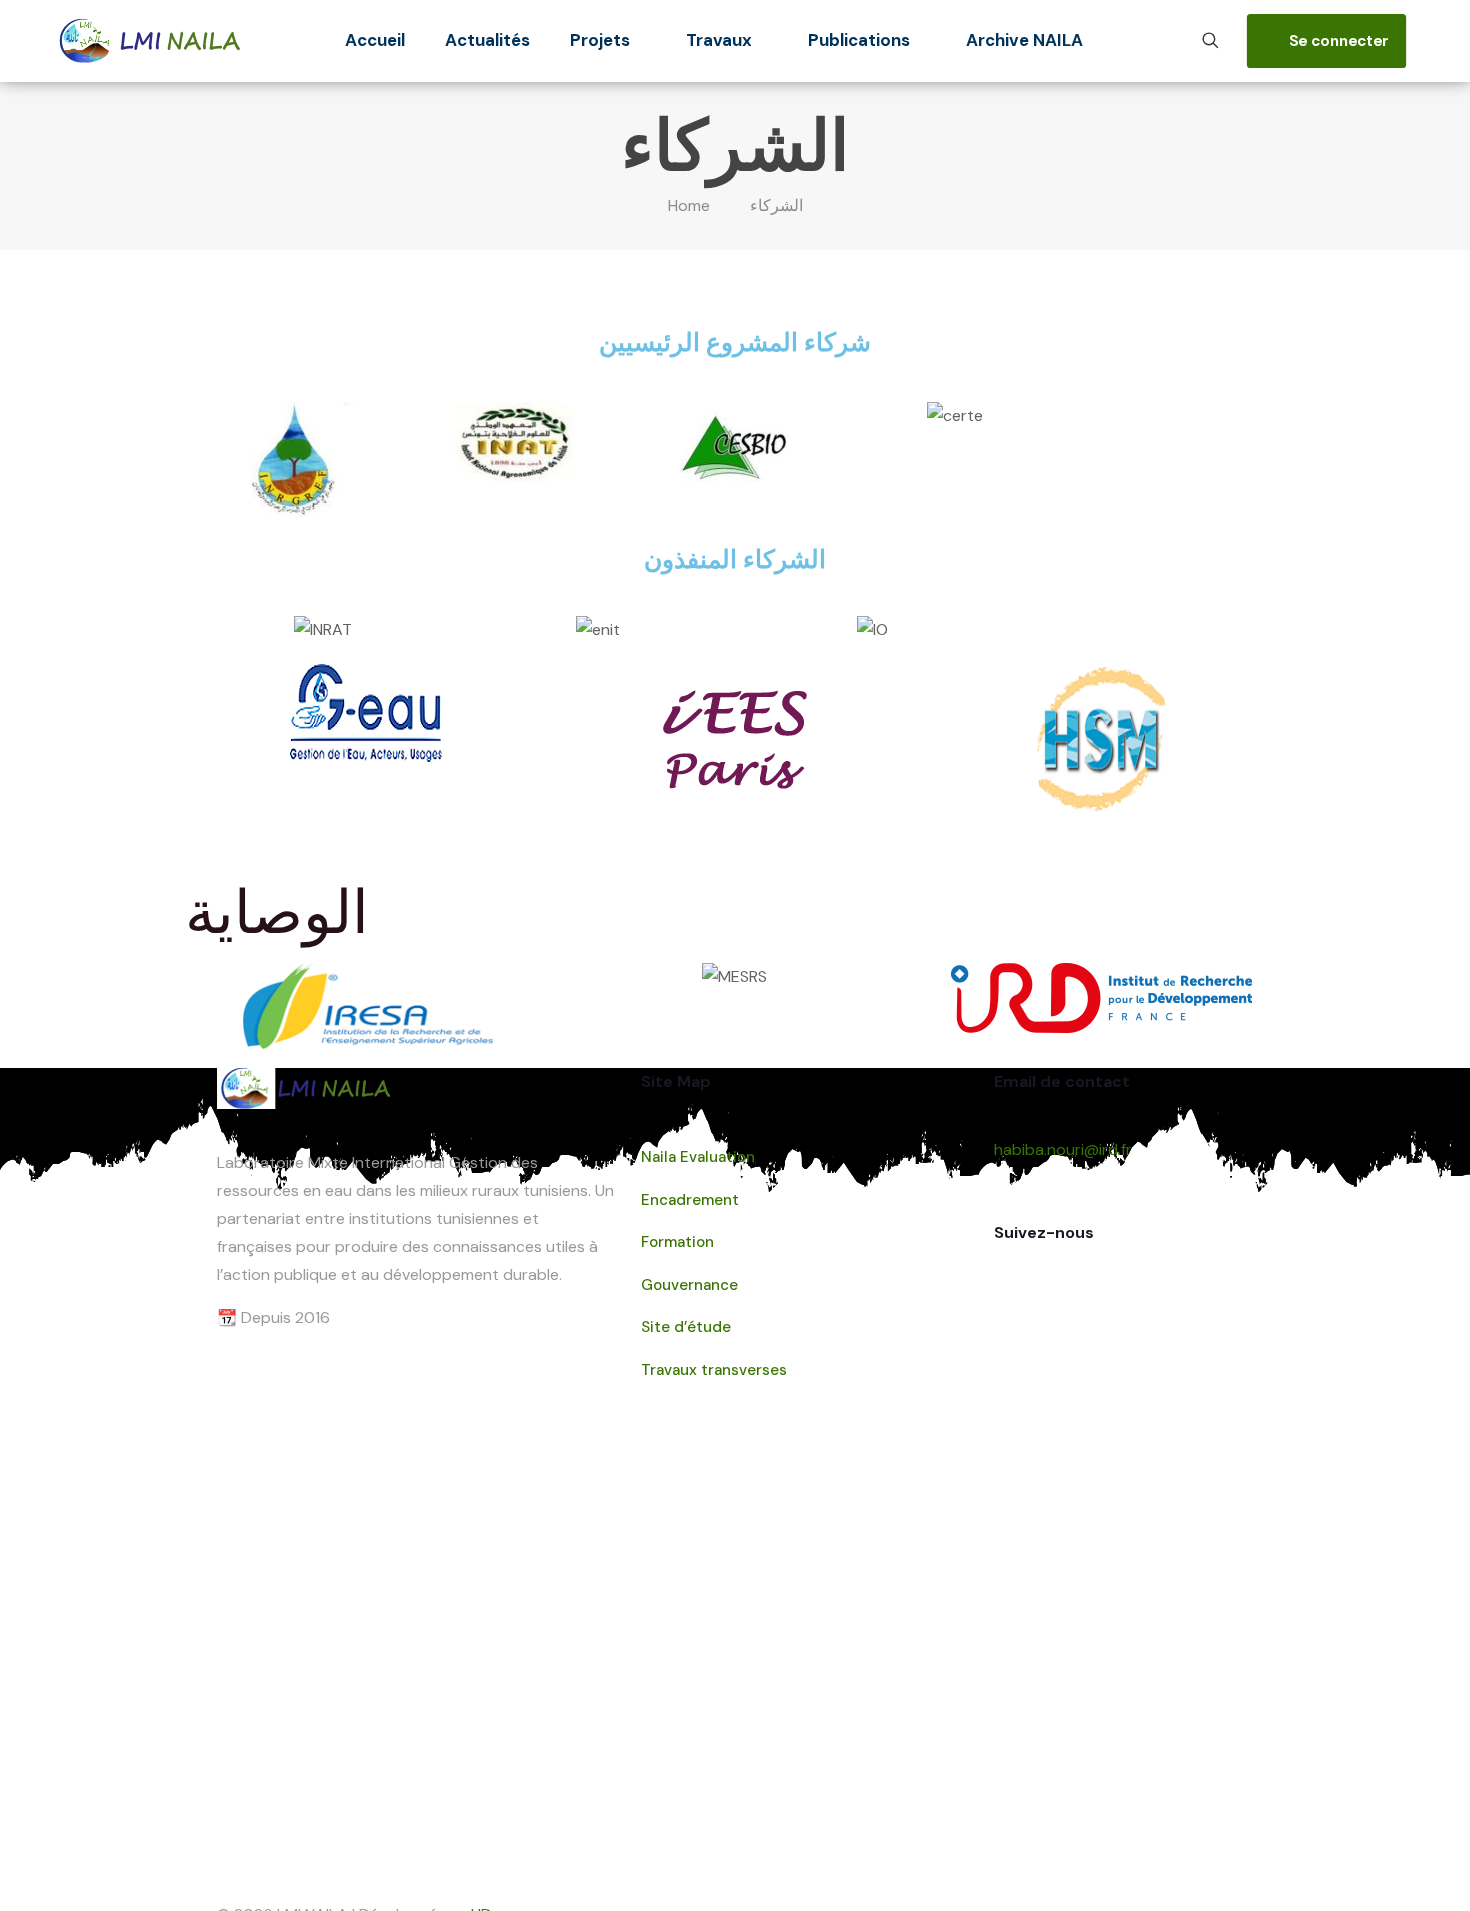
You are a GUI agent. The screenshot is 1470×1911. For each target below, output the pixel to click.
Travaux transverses (714, 1370)
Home (689, 205)
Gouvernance (689, 1285)
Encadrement (690, 1200)
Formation (677, 1242)
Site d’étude (686, 1327)
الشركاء (776, 205)
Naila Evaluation (698, 1157)
